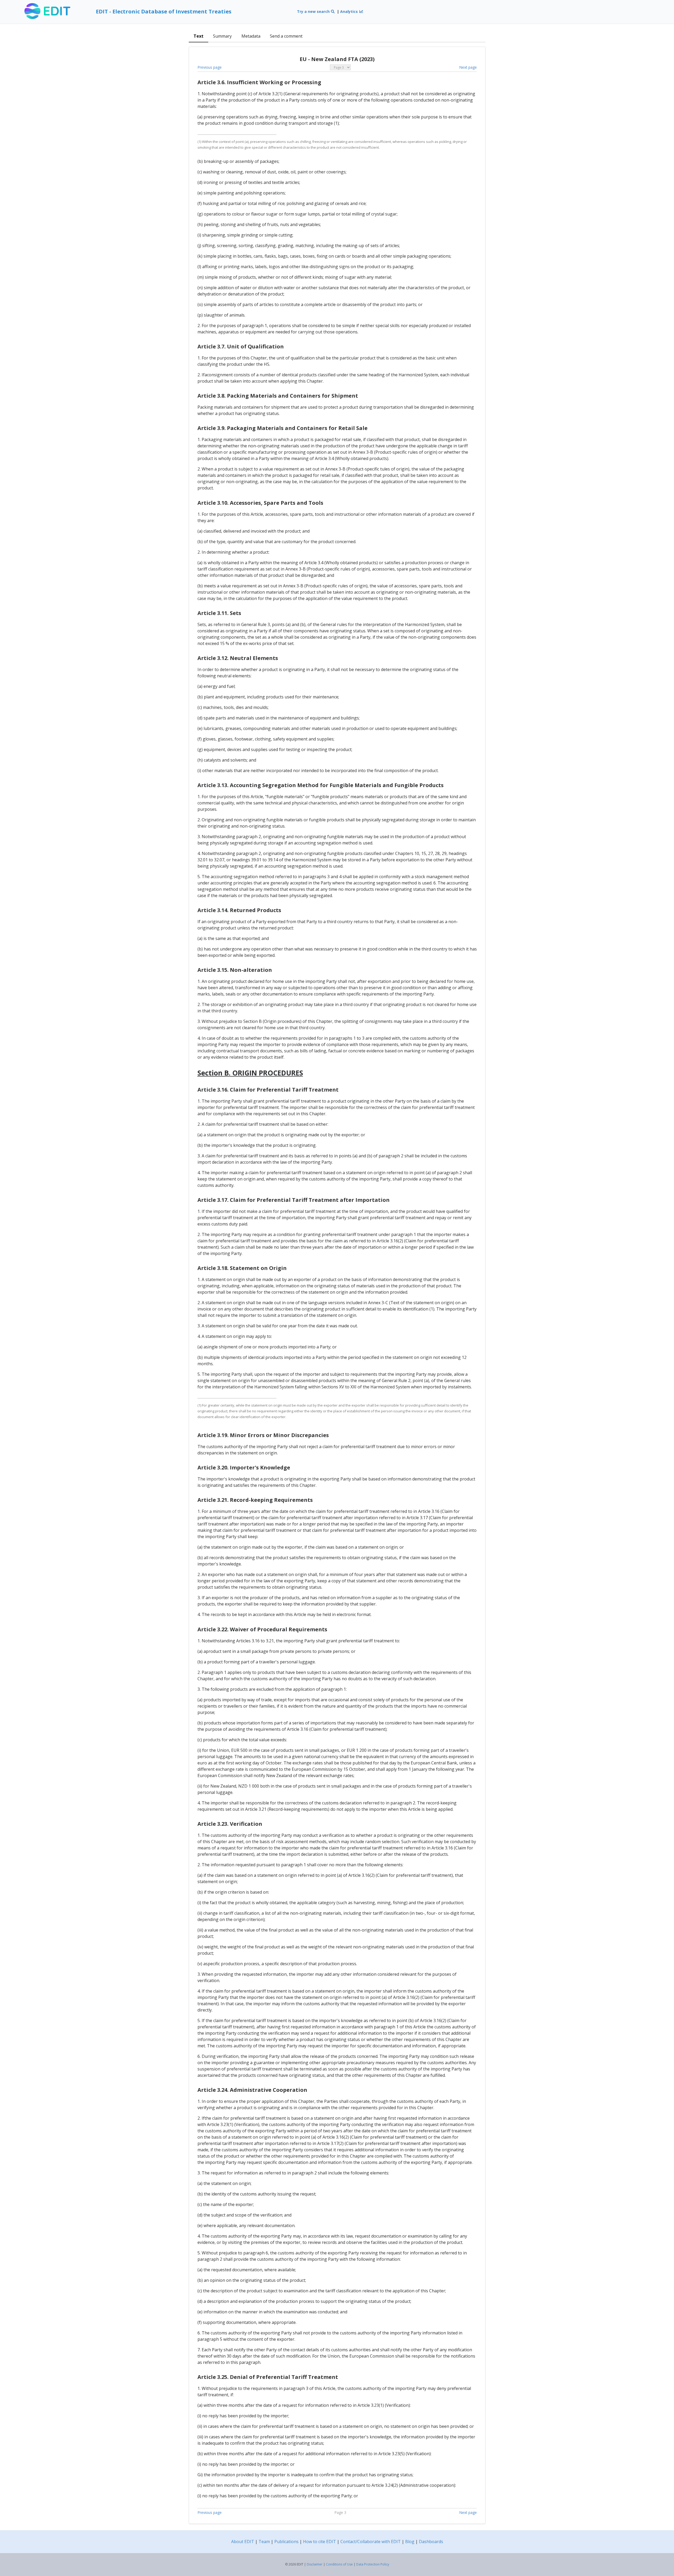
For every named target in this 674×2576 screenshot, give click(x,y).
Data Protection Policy (373, 2564)
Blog (410, 2542)
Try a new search (314, 11)
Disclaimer (315, 2564)
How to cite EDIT (319, 2542)
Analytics (350, 11)
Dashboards (431, 2542)
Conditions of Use (339, 2564)
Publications (286, 2542)
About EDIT (243, 2542)
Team (264, 2542)
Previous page (210, 67)
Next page (468, 67)
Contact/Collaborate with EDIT (371, 2542)
